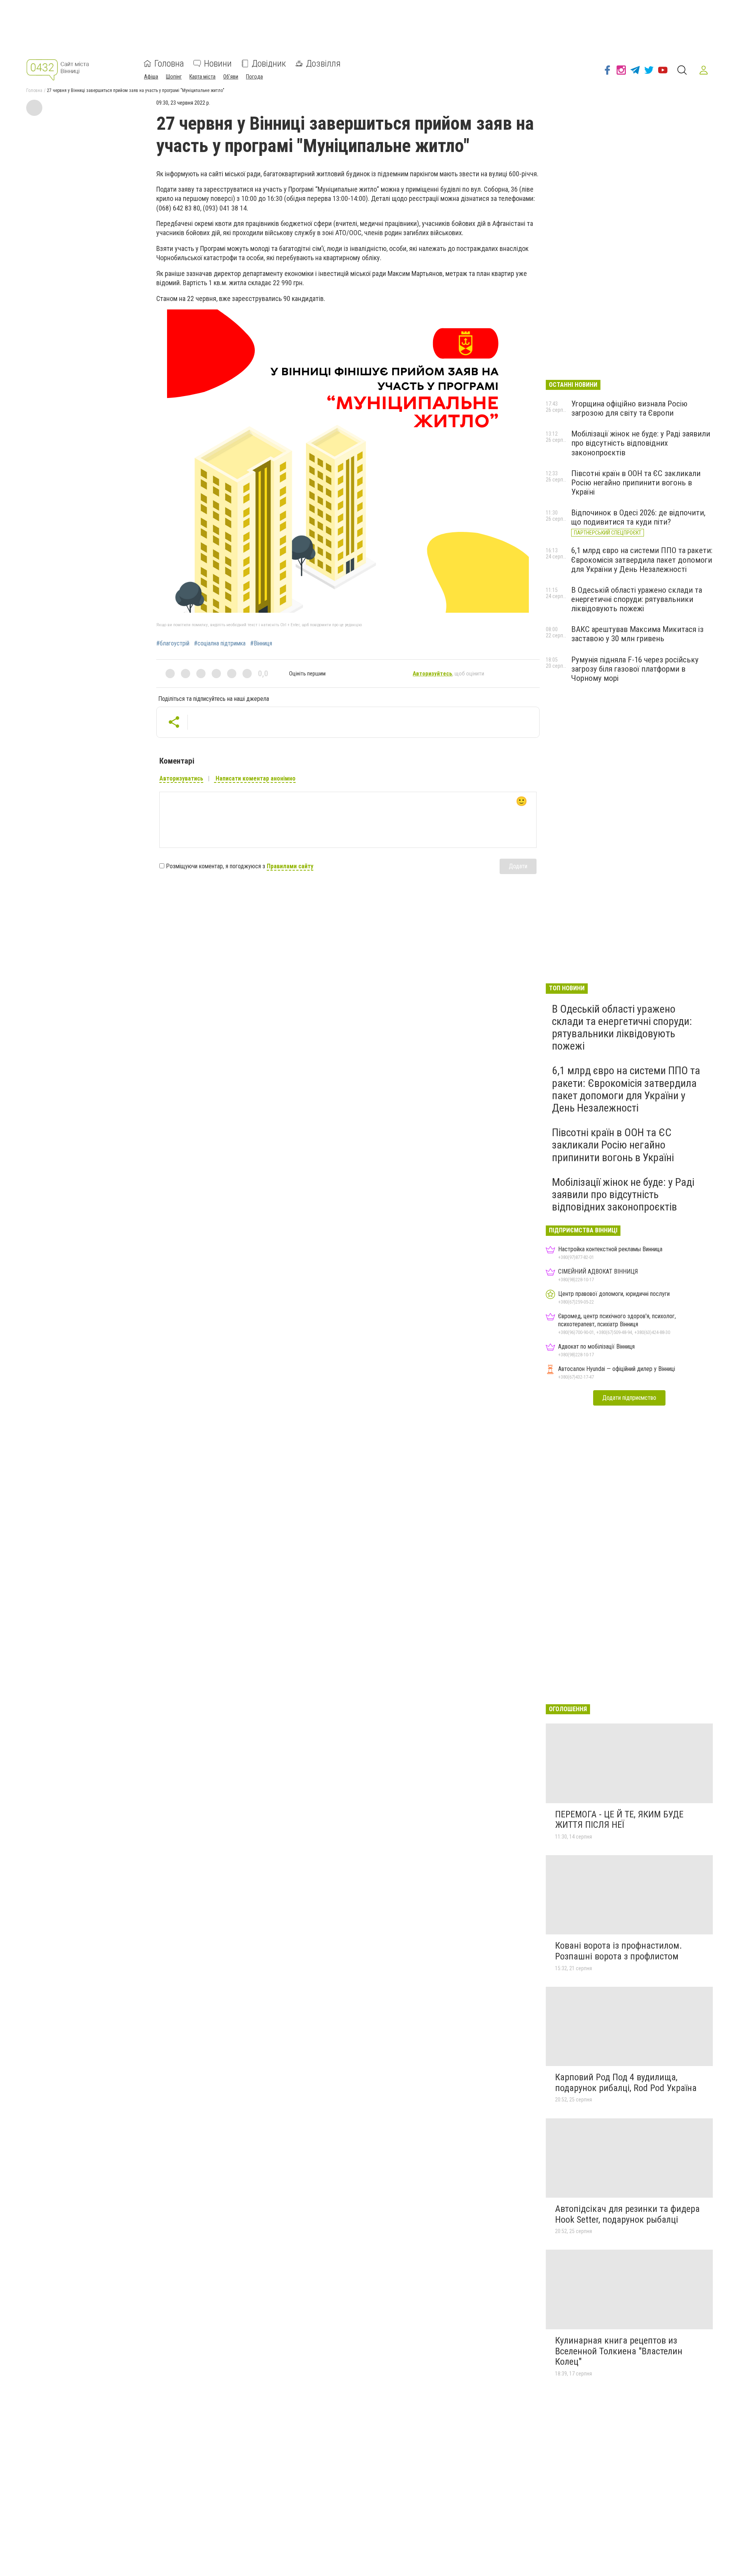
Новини (218, 64)
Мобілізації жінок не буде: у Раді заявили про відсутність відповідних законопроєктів (641, 443)
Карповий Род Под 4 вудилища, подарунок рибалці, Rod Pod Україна (626, 2083)
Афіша (151, 77)
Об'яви (231, 77)
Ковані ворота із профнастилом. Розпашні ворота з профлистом (619, 1951)
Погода (254, 77)
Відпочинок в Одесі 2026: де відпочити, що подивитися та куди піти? (638, 517)
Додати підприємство (629, 1398)
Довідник (269, 64)
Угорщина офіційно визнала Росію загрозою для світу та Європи (629, 408)
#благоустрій (173, 644)
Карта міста (202, 77)
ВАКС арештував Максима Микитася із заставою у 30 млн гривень (637, 634)
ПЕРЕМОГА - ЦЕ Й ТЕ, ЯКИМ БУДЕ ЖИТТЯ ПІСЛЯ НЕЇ (619, 1820)
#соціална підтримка (220, 644)
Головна (169, 64)
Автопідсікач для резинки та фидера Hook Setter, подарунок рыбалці (627, 2214)
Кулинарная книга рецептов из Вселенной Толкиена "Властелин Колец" (619, 2351)
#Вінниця (261, 644)
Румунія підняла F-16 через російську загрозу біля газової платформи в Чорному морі (635, 669)
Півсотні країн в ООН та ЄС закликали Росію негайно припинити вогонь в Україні (636, 483)
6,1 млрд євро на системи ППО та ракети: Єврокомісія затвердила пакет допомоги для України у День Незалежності (642, 560)
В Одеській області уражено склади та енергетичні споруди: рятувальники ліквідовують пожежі (637, 599)
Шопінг (174, 77)
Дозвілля (323, 64)
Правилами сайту (290, 866)
